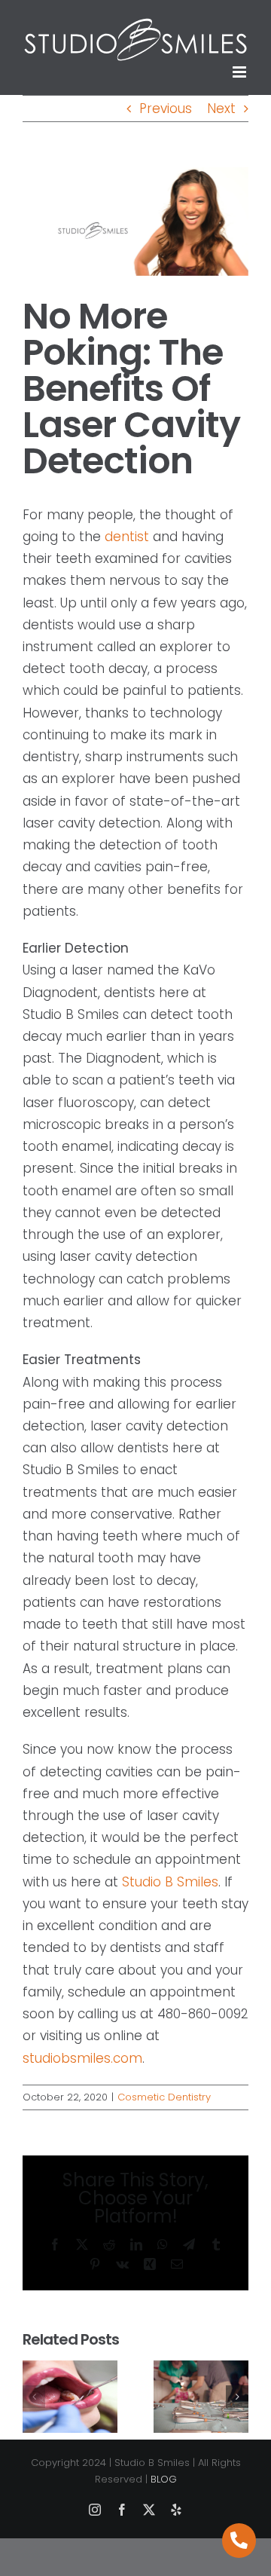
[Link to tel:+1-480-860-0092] (239, 2541)
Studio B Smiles (170, 1882)
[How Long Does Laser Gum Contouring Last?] (70, 2370)
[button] (34, 2397)
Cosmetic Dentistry (164, 2097)
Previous (166, 109)
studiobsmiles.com (82, 2058)
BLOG (164, 2479)
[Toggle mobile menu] (241, 72)
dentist (127, 537)
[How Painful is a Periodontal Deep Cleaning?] (201, 2370)
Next (221, 109)
